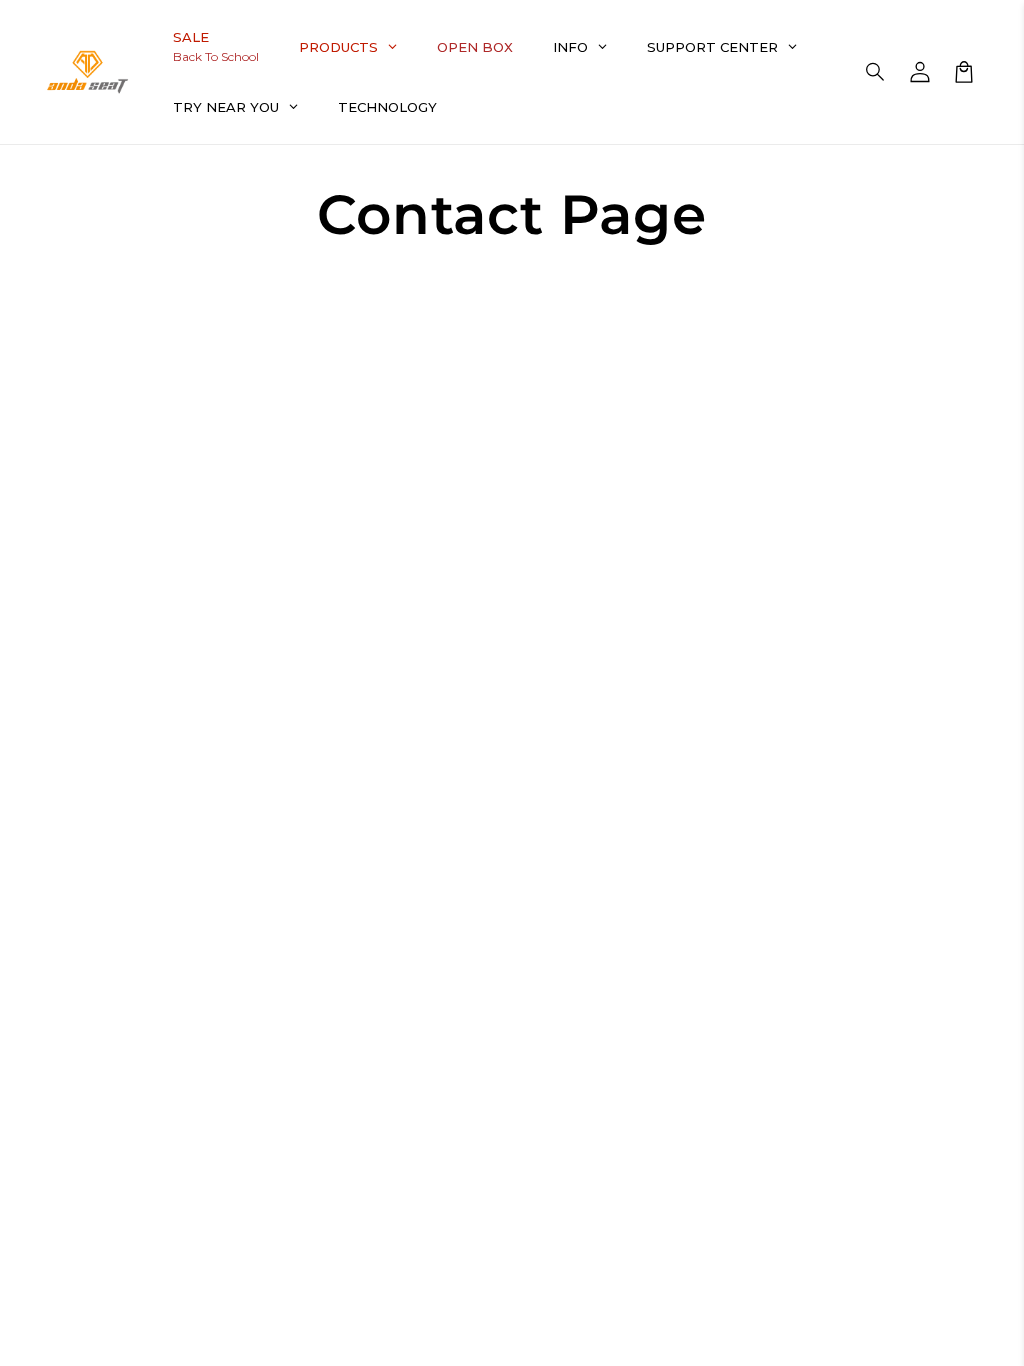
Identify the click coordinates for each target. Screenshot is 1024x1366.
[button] (876, 72)
